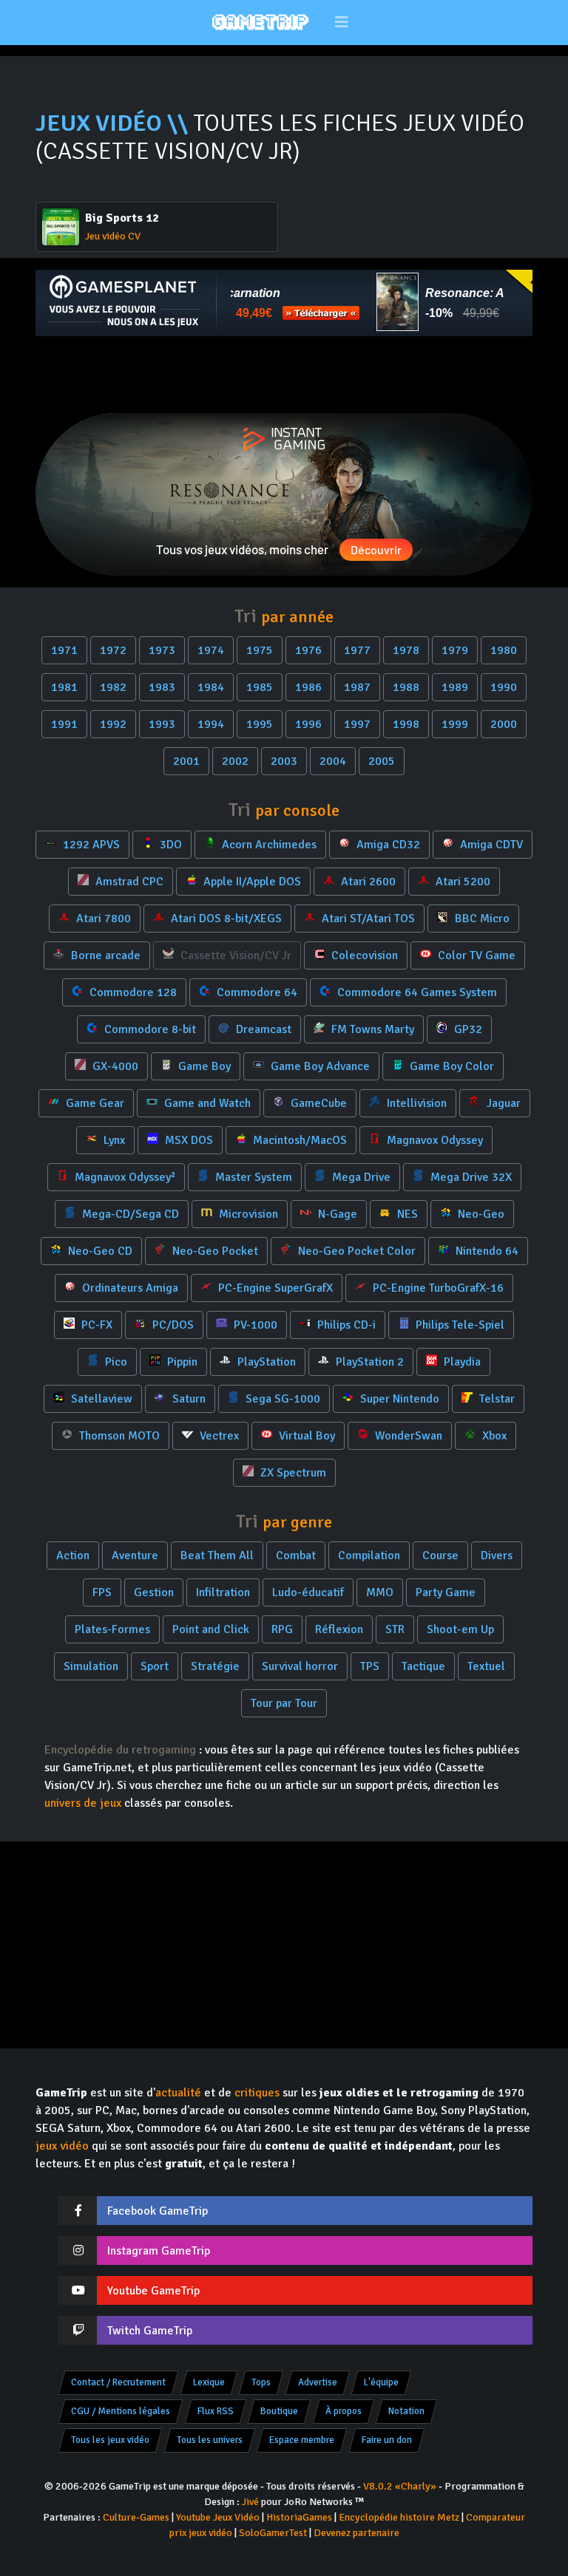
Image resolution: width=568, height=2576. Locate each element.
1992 (113, 724)
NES (406, 1214)
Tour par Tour (284, 1703)
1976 (308, 650)
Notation (406, 2411)
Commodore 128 (132, 992)
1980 (504, 650)
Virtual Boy (305, 1436)
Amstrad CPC (128, 882)
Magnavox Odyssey (433, 1140)
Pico (115, 1362)
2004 (333, 761)
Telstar (496, 1399)
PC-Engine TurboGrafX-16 (437, 1288)
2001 (186, 761)
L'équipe (381, 2382)
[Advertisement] (284, 375)
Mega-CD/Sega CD (129, 1214)
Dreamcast (262, 1029)
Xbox (493, 1436)
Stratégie (215, 1666)
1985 (260, 687)
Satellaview (100, 1399)
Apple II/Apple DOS (251, 882)
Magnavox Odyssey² (124, 1177)
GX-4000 (114, 1066)
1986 (308, 687)
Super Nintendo (398, 1399)
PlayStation (265, 1362)
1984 (211, 687)
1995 (260, 724)
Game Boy (203, 1066)
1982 (113, 687)
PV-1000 (254, 1325)
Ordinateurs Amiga (129, 1288)
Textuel (486, 1666)
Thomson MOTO (118, 1436)
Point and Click (211, 1629)
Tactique (423, 1666)
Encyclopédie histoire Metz (399, 2517)
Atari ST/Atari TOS (367, 919)
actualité (178, 2093)
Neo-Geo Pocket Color (355, 1251)
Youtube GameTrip (153, 2291)
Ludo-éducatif (308, 1592)
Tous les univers (210, 2440)
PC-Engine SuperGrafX (274, 1288)
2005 (382, 761)
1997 (357, 724)
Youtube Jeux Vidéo (218, 2517)
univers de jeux (83, 1803)
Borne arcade (104, 955)
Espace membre (302, 2440)
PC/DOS (172, 1325)
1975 (260, 650)
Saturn (187, 1399)
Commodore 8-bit (149, 1029)
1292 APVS (90, 845)
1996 (308, 724)
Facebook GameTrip (158, 2211)
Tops (261, 2382)
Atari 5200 (461, 882)
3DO (169, 845)
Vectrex (218, 1436)
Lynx (113, 1140)
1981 (64, 687)
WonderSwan (407, 1436)
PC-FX (95, 1325)
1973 (162, 650)
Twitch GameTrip (150, 2331)
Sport (155, 1666)
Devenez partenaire (356, 2533)
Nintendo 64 (486, 1251)
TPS (370, 1666)
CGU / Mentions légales (121, 2411)
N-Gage (336, 1214)
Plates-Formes (112, 1629)
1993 (162, 724)
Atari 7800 (102, 919)
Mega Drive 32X (470, 1177)
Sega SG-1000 (281, 1399)
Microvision (247, 1214)
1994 (211, 724)
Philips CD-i (345, 1325)
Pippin (181, 1362)
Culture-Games (136, 2517)
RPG (282, 1629)
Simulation (91, 1666)
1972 (113, 650)
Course (440, 1556)
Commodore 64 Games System (416, 992)
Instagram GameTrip (159, 2251)
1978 (406, 650)
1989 (455, 687)
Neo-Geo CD (99, 1251)
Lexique (209, 2382)
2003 (284, 761)
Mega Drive (360, 1177)
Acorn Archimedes (268, 845)
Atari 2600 (367, 882)
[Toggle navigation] (342, 23)
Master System (252, 1177)
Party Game (446, 1592)
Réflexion (339, 1629)
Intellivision (415, 1103)
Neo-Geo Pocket (214, 1251)
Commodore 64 (256, 992)
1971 (64, 650)
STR (395, 1629)
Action (73, 1556)
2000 (504, 724)
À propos (344, 2411)
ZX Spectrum (292, 1473)
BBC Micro (481, 919)
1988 (406, 687)
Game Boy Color (450, 1066)
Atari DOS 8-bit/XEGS (225, 919)
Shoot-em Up (460, 1629)
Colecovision (363, 955)
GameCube (317, 1103)
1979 (455, 650)
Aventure (135, 1556)
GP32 (467, 1029)
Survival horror (300, 1666)
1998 (406, 724)
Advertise (318, 2382)
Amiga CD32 (387, 845)
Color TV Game (475, 955)
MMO (380, 1592)
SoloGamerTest (273, 2533)
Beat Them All (217, 1556)
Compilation (369, 1556)
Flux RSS (216, 2411)
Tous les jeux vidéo (110, 2440)
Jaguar (502, 1103)
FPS (102, 1592)
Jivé (250, 2502)
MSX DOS (187, 1140)
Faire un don (387, 2440)
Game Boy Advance (319, 1066)
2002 (235, 761)
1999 (455, 724)
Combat (296, 1556)
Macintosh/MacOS (298, 1140)
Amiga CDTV (490, 845)
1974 (211, 650)
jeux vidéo (62, 2146)
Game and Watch (206, 1103)
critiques (257, 2093)
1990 (504, 687)
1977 (357, 650)
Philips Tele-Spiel (459, 1325)
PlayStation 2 (368, 1362)
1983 (162, 687)
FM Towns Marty (371, 1029)
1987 (357, 687)
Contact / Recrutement (118, 2382)
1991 (64, 724)
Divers (497, 1556)
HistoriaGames (299, 2517)
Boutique (279, 2411)
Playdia (461, 1362)
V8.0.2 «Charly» (400, 2486)
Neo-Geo (480, 1214)
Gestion (154, 1592)
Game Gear (94, 1103)
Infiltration (223, 1592)
